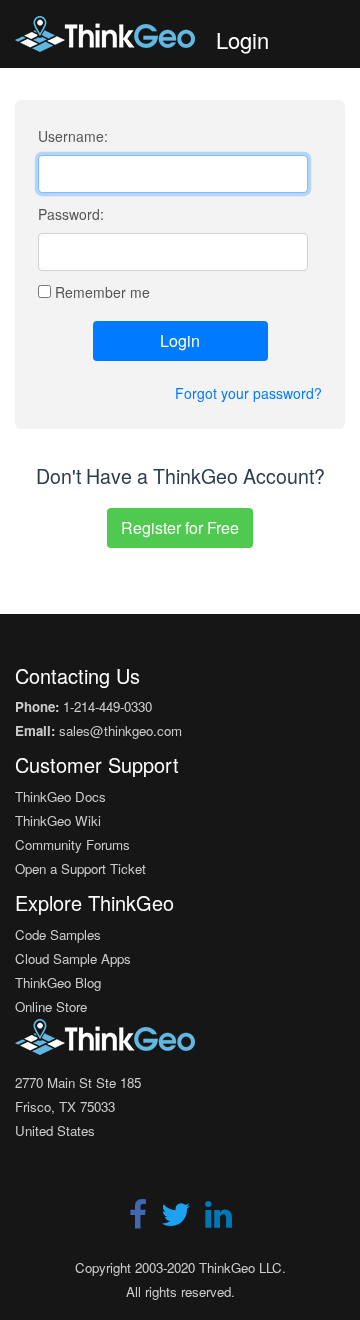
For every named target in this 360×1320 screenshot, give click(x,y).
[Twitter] (178, 1220)
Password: (71, 214)
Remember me (102, 292)
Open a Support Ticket (80, 868)
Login (180, 340)
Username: (73, 136)
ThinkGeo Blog (58, 982)
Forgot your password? (248, 393)
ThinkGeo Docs (60, 796)
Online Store (51, 1006)
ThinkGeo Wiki (58, 820)
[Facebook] (140, 1220)
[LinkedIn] (218, 1220)
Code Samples (58, 934)
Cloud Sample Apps (73, 958)
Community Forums (72, 844)
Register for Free (180, 527)
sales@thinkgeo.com (120, 730)
